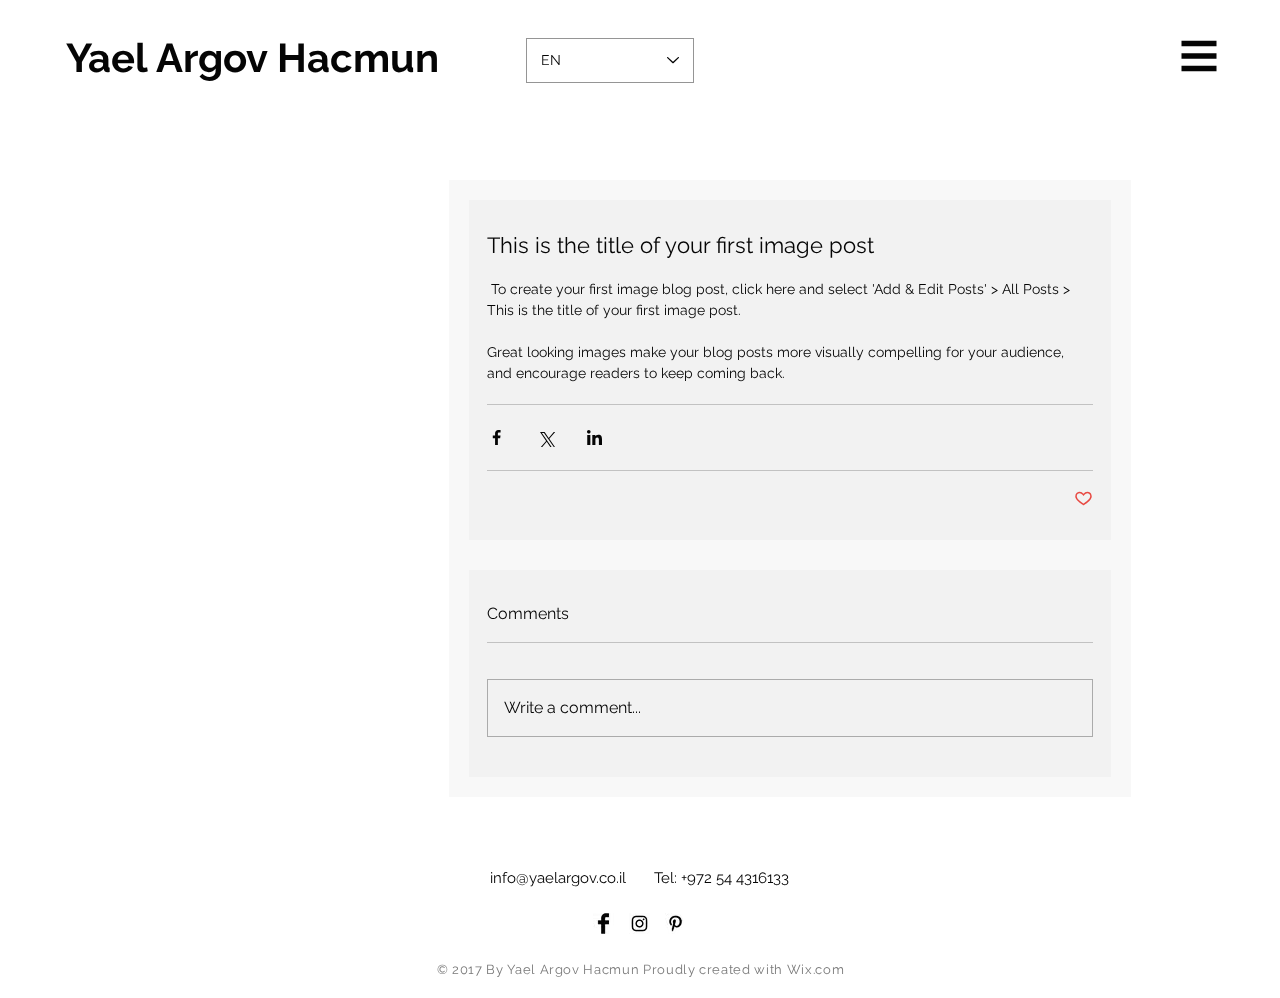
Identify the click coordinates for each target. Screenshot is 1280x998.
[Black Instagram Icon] (639, 923)
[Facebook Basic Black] (603, 923)
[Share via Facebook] (496, 437)
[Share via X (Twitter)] (545, 437)
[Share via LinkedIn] (594, 437)
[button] (1199, 56)
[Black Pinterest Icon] (675, 923)
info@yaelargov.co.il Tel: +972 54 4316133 (639, 878)
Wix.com (816, 969)
